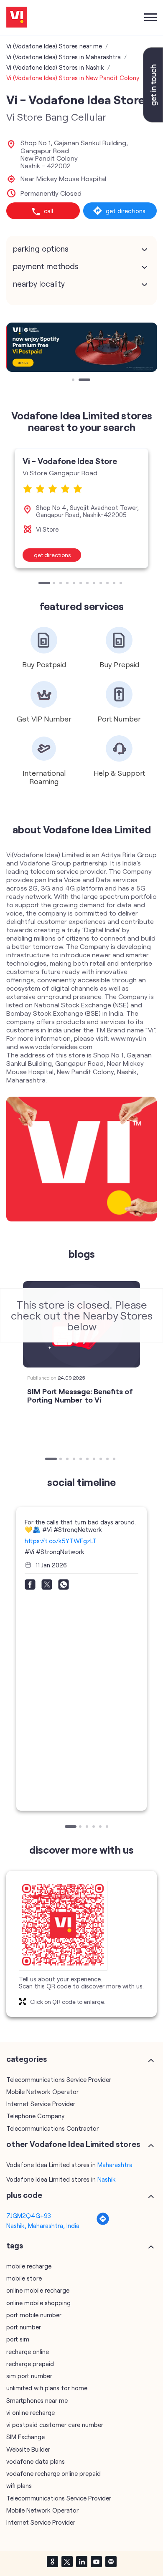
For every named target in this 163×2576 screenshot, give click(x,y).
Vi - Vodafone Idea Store (70, 461)
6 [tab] (81, 584)
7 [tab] (88, 584)
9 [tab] (102, 584)
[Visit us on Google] (52, 2561)
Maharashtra (115, 2165)
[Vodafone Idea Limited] (17, 18)
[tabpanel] (81, 347)
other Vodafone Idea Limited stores (73, 2144)
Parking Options (41, 249)
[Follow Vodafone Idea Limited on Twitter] (67, 2561)
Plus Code (24, 2195)
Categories (27, 2059)
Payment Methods (46, 266)
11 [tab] (115, 584)
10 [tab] (108, 584)
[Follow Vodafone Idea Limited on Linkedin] (81, 2561)
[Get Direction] (103, 2223)
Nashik (107, 2179)
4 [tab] (68, 584)
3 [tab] (61, 584)
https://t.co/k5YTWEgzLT (61, 1541)
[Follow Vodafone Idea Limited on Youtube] (96, 2561)
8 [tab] (95, 584)
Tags (15, 2245)
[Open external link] (153, 120)
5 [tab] (75, 584)
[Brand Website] (111, 2561)
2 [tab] (81, 381)
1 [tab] (74, 381)
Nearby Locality (39, 284)
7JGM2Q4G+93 (29, 2215)
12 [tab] (122, 584)
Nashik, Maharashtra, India (43, 2225)
